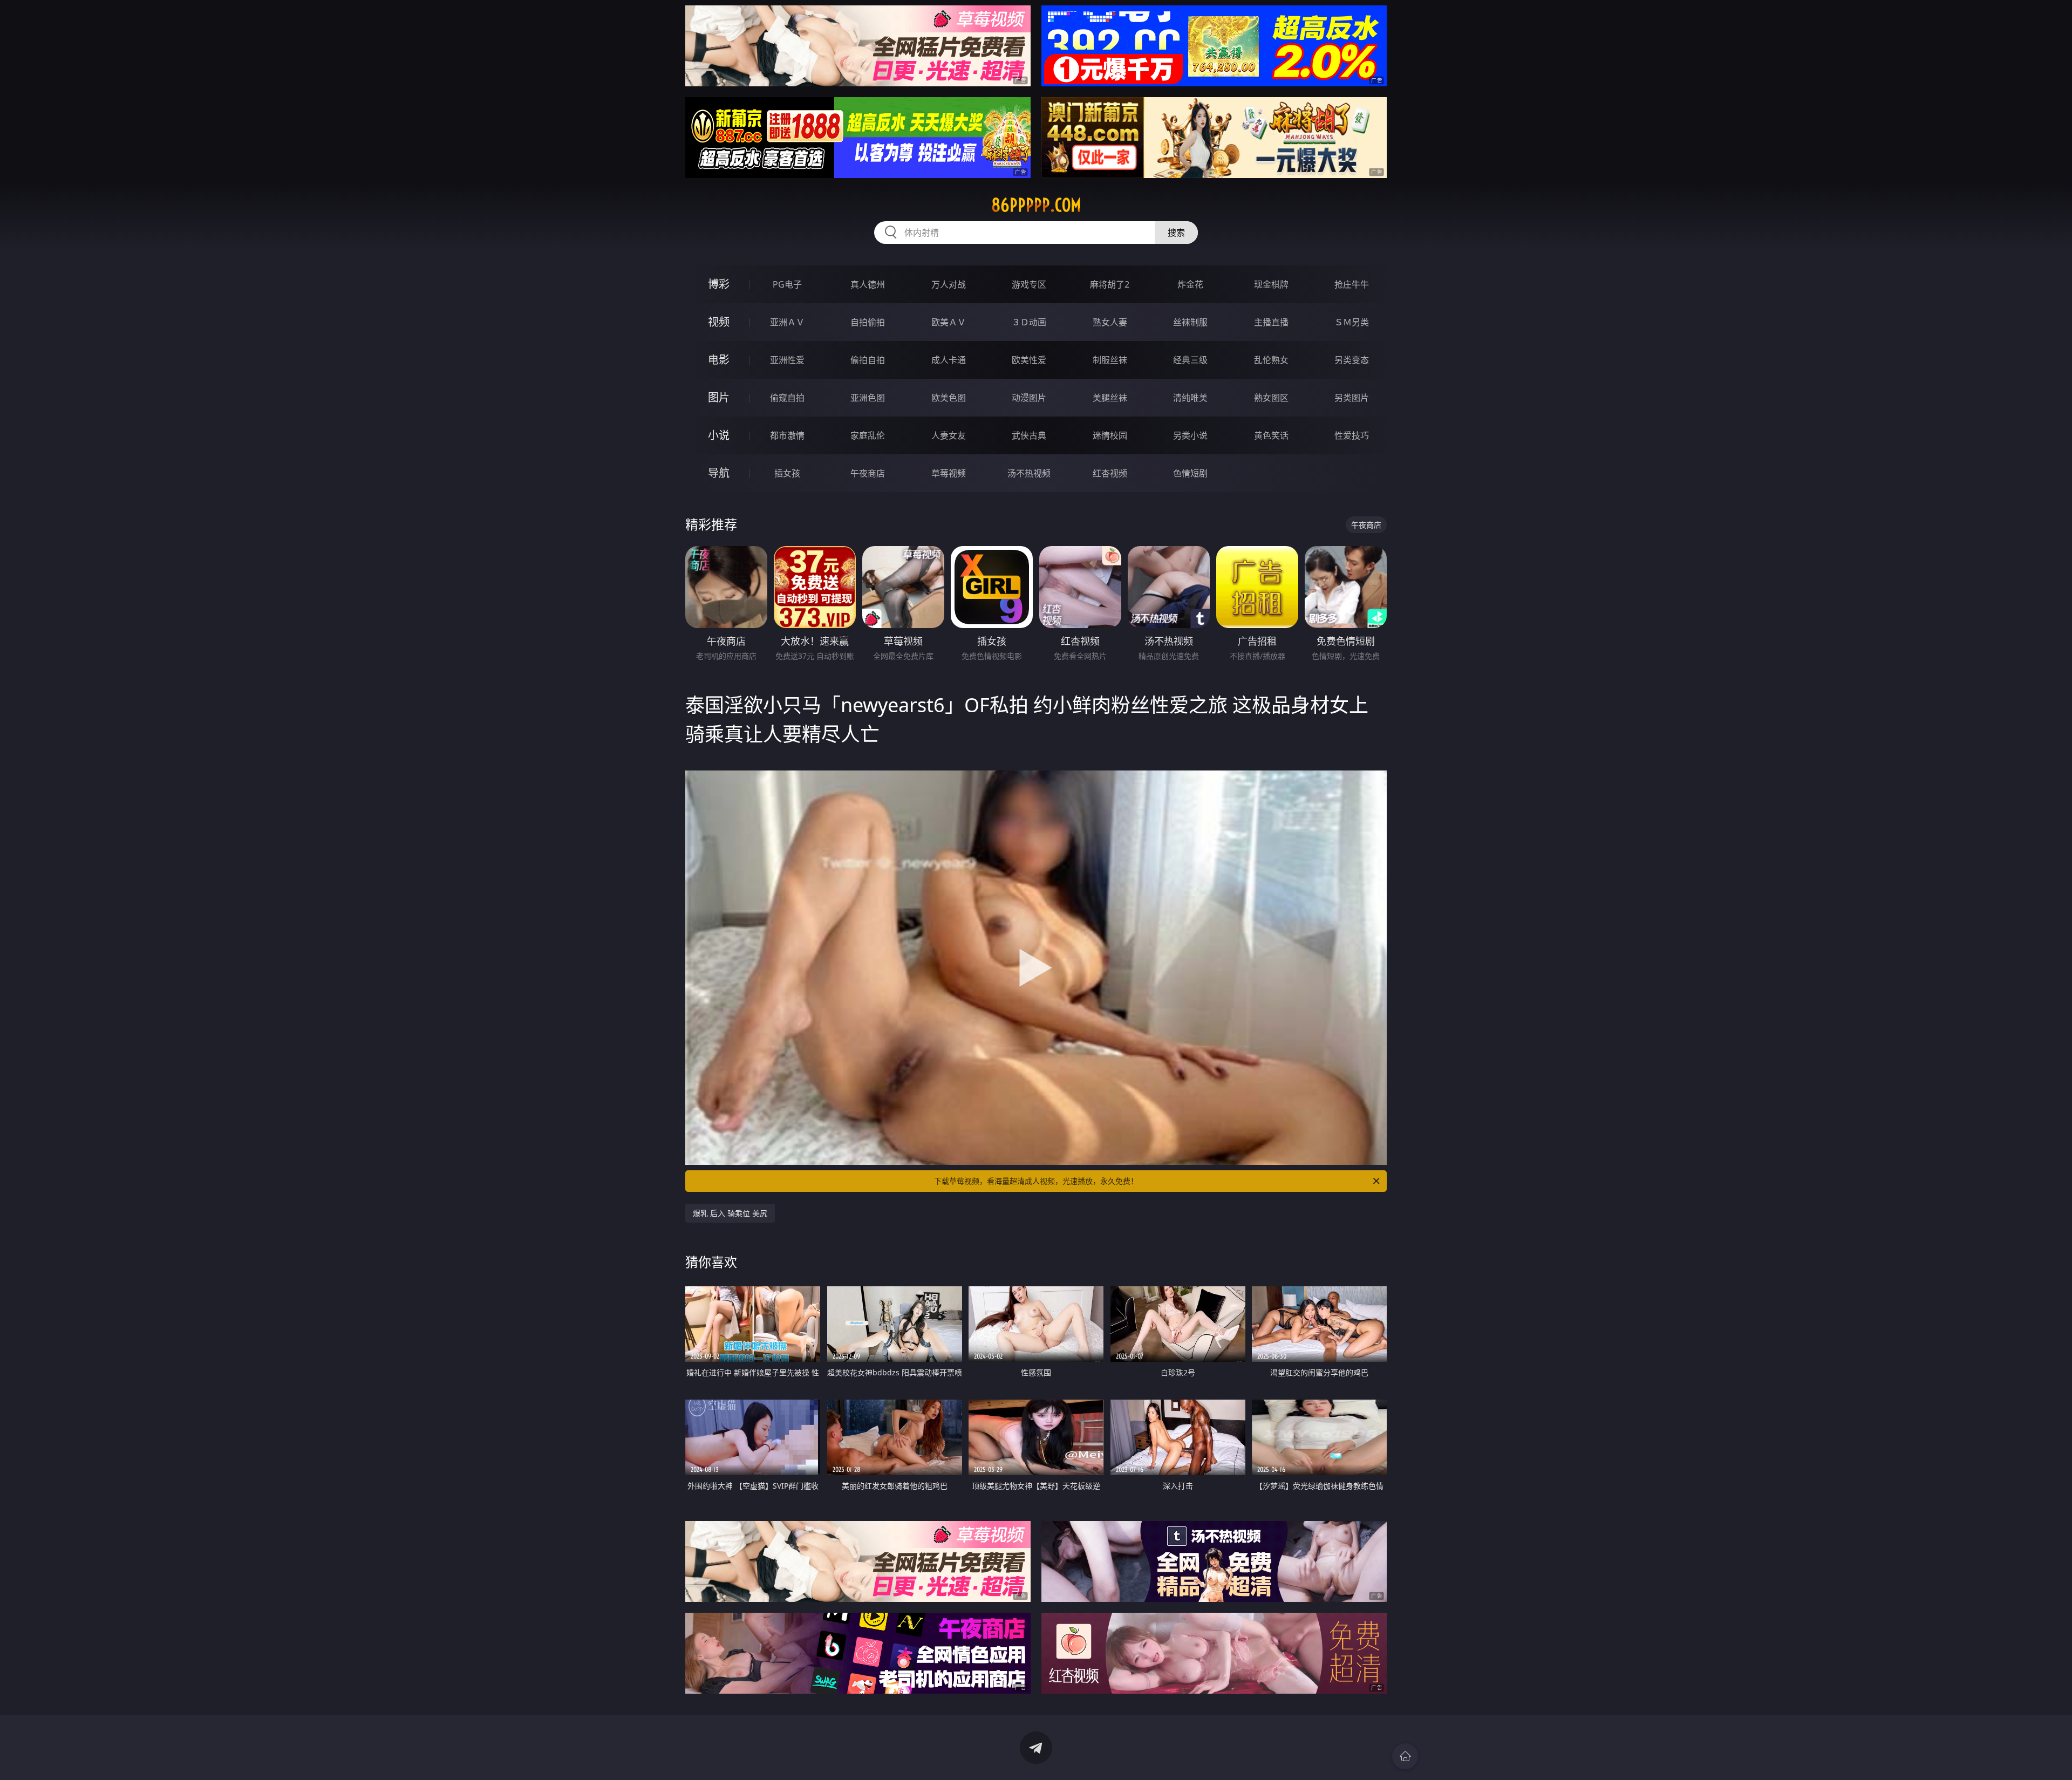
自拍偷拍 (868, 322)
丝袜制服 (1190, 322)
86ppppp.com (1036, 205)
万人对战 (949, 284)
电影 (719, 360)
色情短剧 (1190, 473)
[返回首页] (1405, 1756)
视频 (719, 322)
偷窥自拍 (787, 398)
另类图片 (1352, 398)
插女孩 (787, 473)
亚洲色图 (868, 398)
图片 (719, 397)
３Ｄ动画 (1029, 322)
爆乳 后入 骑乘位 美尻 (730, 1213)
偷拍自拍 (868, 360)
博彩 (719, 284)
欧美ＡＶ (949, 322)
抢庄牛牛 (1352, 284)
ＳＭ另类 (1352, 322)
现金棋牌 (1271, 284)
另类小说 (1190, 435)
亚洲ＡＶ (787, 322)
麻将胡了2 (1110, 284)
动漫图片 (1029, 398)
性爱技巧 (1352, 435)
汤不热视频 (1029, 473)
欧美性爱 (1029, 360)
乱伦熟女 (1271, 360)
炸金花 (1190, 284)
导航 (719, 473)
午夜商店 (868, 473)
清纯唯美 (1190, 398)
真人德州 (868, 284)
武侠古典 (1029, 435)
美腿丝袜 (1110, 398)
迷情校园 (1110, 435)
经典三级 (1190, 360)
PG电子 (787, 284)
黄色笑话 (1271, 435)
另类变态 (1352, 360)
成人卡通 (949, 360)
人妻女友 (949, 435)
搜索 (1176, 233)
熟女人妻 (1110, 322)
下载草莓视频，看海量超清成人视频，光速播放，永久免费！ (1036, 1181)
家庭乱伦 (868, 435)
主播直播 (1271, 322)
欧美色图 (949, 398)
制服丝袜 (1110, 360)
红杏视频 (1110, 473)
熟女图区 (1271, 398)
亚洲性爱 (787, 360)
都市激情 (787, 435)
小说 (719, 435)
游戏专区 (1029, 284)
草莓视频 (949, 473)
